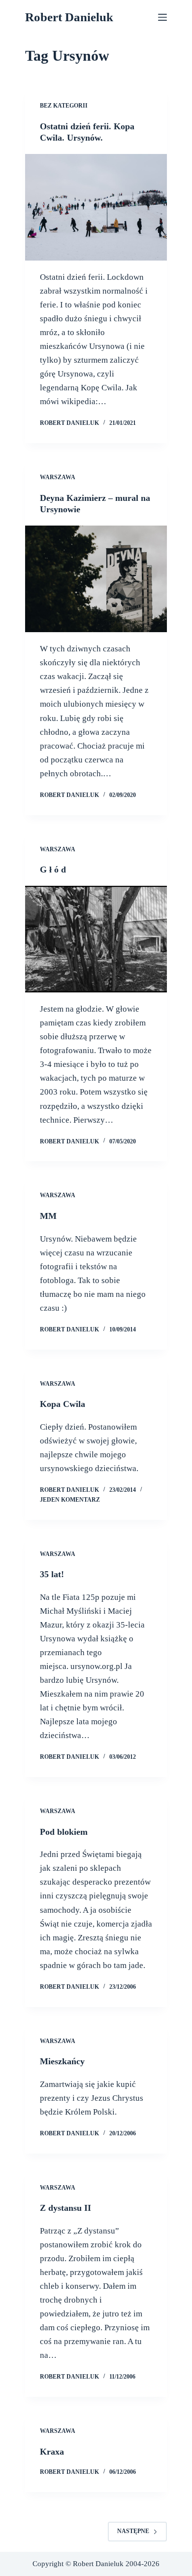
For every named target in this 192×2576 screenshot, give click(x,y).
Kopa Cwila (63, 1404)
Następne (133, 2531)
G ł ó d (53, 870)
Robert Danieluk (69, 17)
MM (48, 1216)
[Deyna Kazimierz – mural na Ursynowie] (96, 579)
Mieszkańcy (62, 2061)
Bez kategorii (64, 106)
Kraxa (52, 2452)
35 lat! (52, 1574)
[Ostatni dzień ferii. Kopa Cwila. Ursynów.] (96, 207)
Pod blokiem (64, 1832)
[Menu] (162, 17)
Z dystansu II (65, 2208)
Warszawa (58, 477)
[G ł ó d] (96, 939)
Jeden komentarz (70, 1500)
